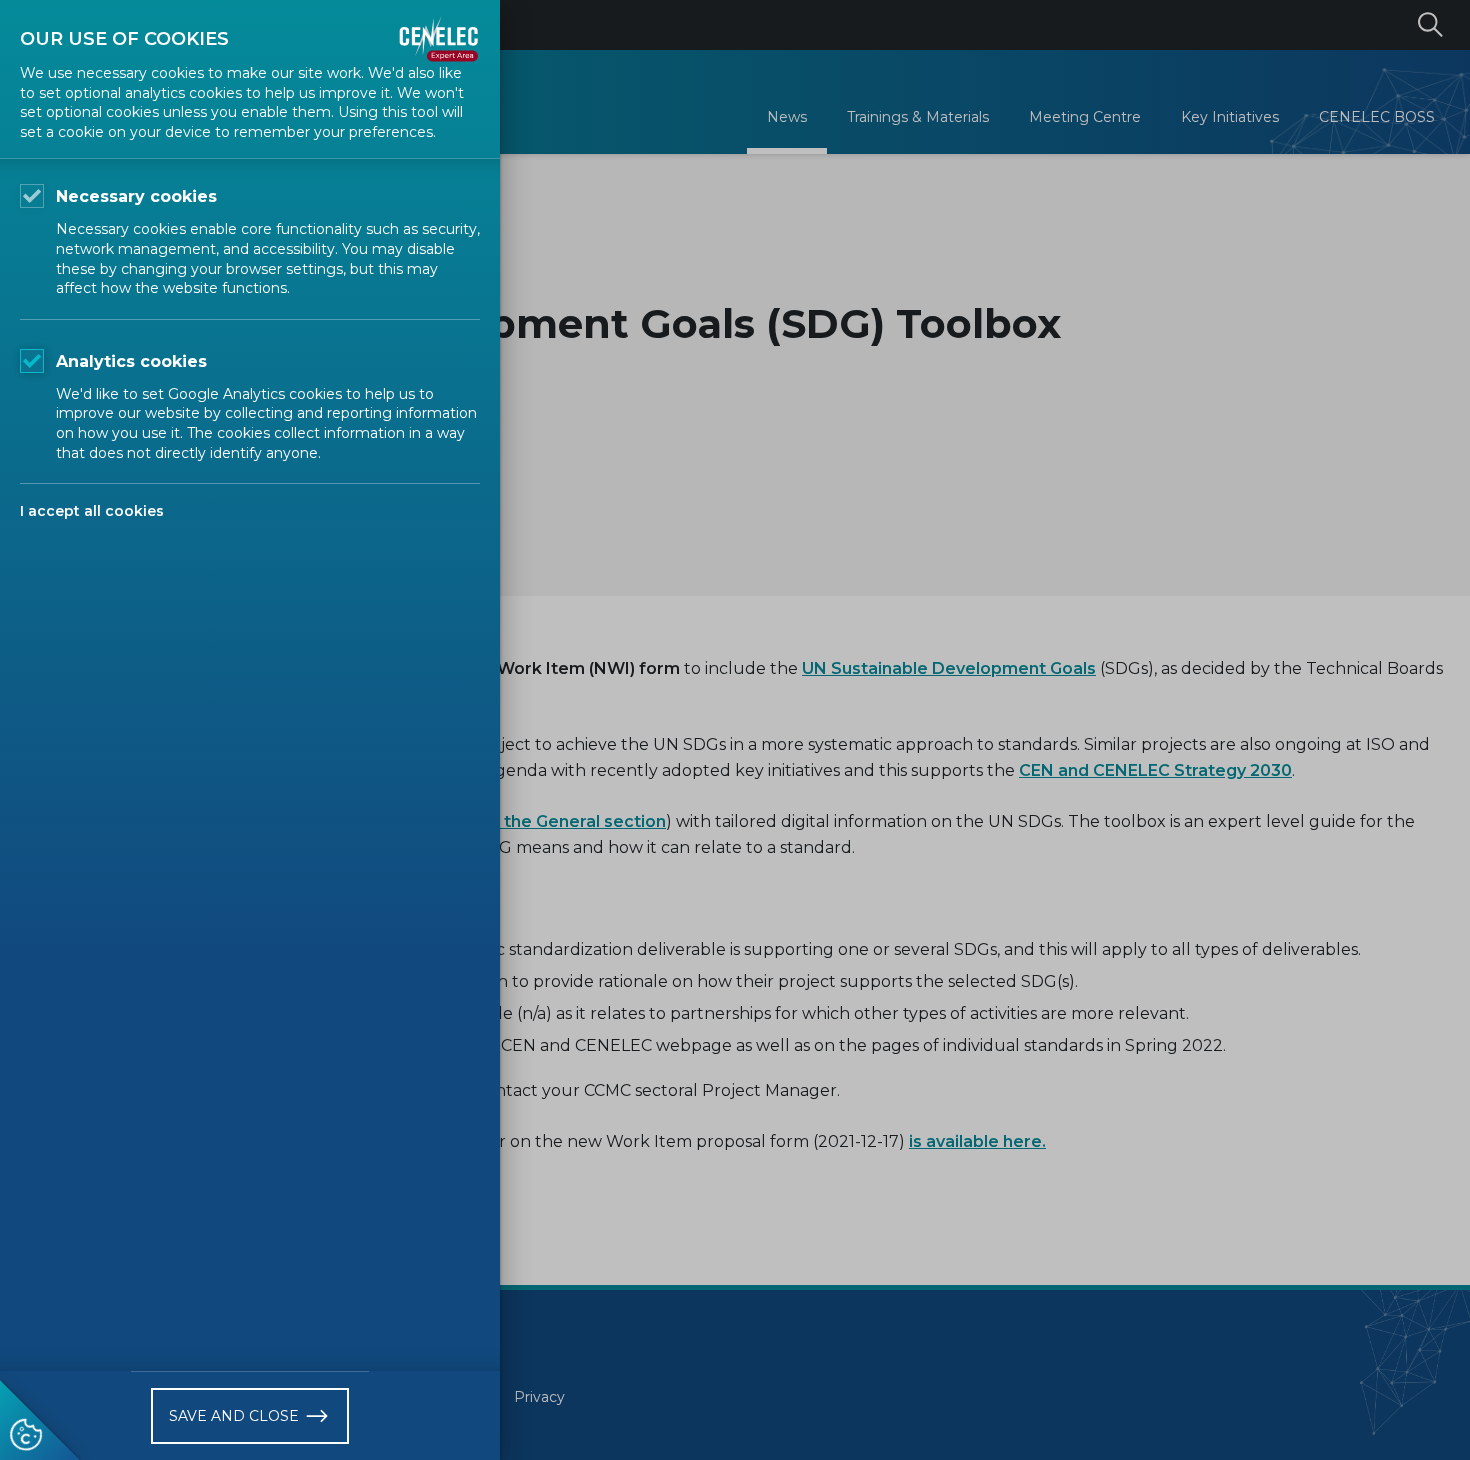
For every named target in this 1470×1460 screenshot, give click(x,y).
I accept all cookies (92, 511)
